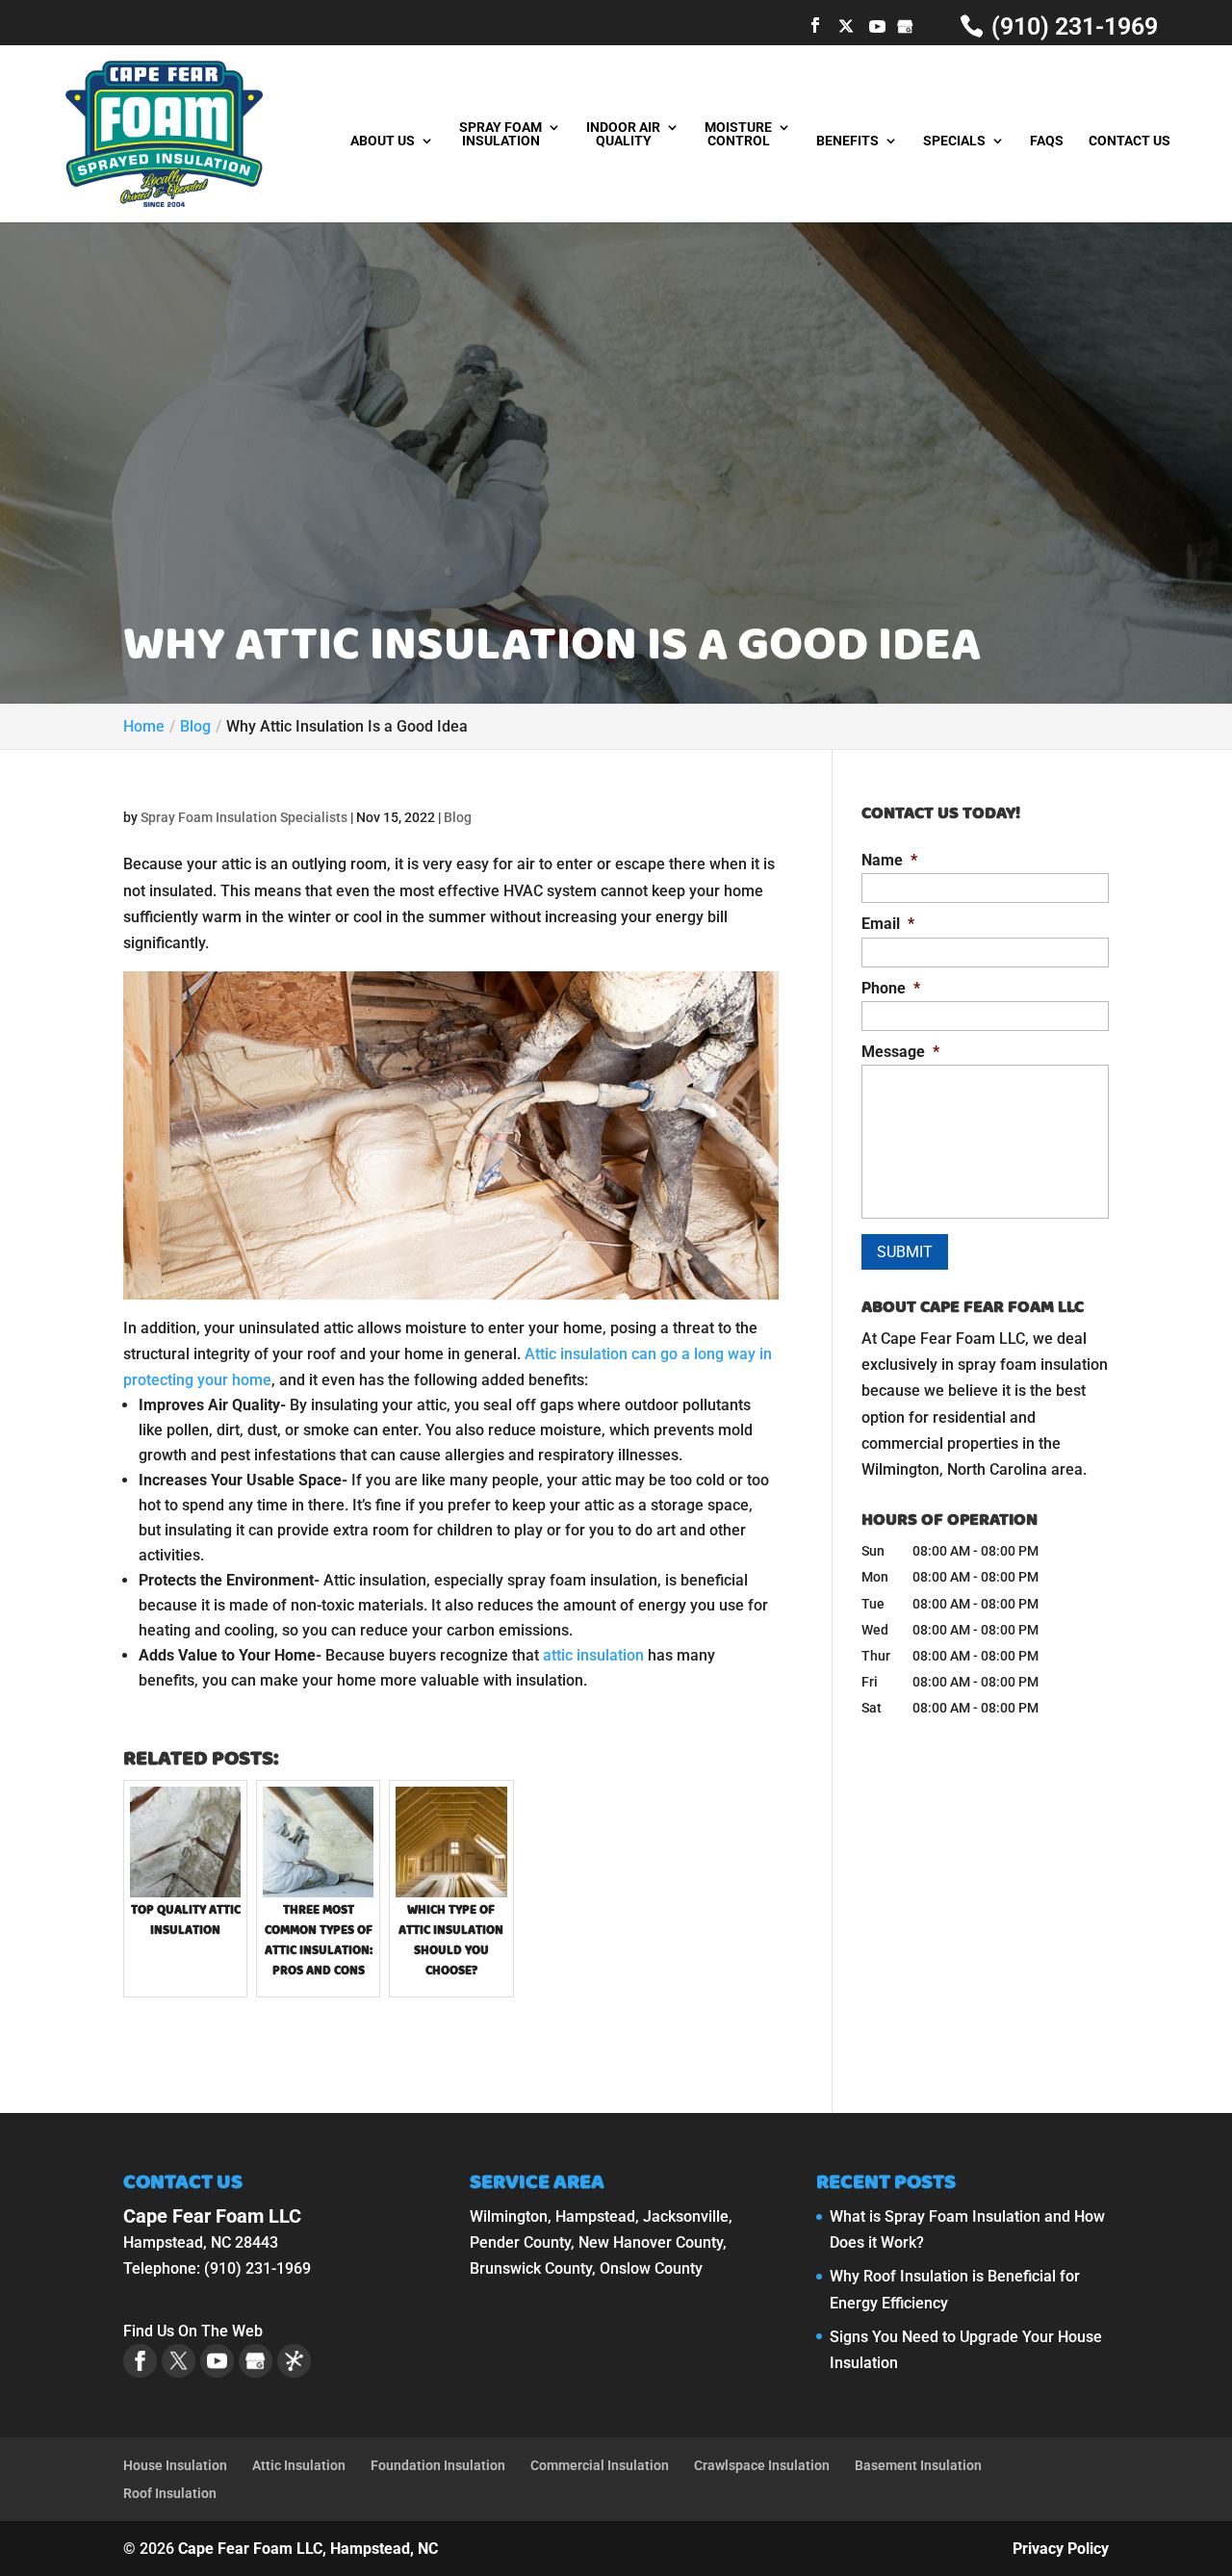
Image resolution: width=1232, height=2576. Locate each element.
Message (900, 1052)
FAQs (1047, 141)
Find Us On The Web (193, 2331)
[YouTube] (877, 26)
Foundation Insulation (438, 2465)
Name (889, 860)
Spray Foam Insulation (500, 134)
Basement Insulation (918, 2465)
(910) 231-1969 (1072, 26)
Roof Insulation (170, 2493)
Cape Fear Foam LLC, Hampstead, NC (308, 2549)
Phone (891, 988)
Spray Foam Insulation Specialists (244, 817)
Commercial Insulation (600, 2465)
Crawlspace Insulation (762, 2465)
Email (888, 924)
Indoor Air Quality (623, 134)
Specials (954, 141)
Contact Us (1129, 141)
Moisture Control (738, 134)
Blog (458, 817)
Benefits (847, 141)
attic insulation (593, 1655)
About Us (383, 141)
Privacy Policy (1061, 2549)
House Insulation (175, 2465)
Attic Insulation (299, 2465)
